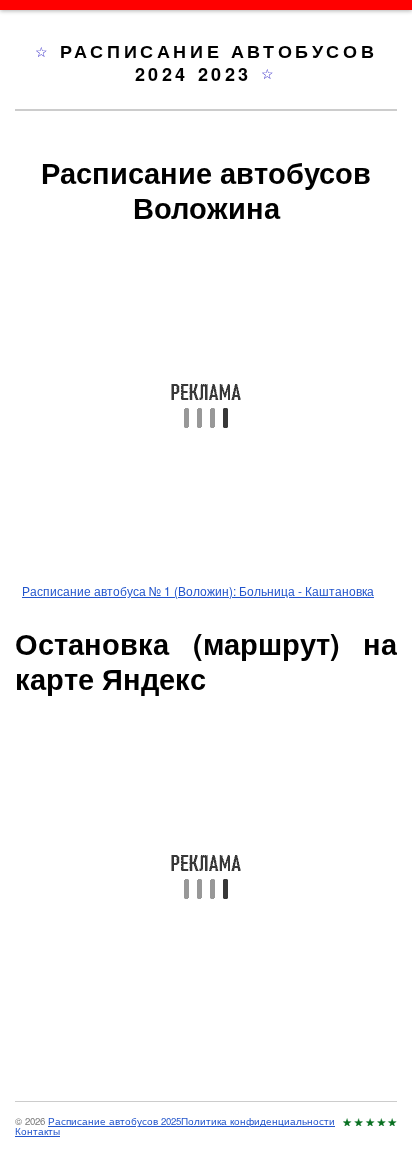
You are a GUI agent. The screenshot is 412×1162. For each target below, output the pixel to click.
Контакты (37, 1131)
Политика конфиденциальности (258, 1121)
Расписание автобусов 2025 (114, 1121)
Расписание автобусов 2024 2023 (218, 62)
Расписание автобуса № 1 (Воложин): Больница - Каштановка (198, 590)
